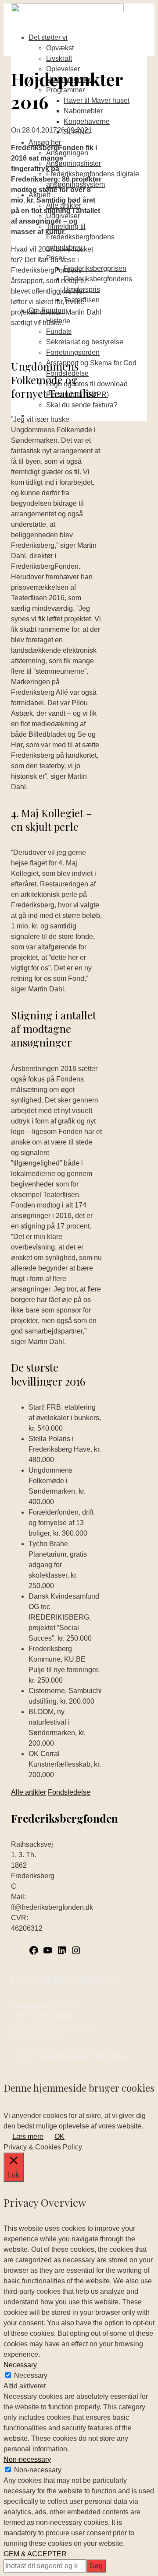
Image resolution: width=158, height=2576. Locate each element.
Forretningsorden (73, 352)
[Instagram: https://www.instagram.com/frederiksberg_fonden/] (76, 1953)
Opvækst (60, 48)
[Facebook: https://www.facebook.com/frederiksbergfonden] (34, 1953)
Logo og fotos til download (87, 384)
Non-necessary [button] (27, 2459)
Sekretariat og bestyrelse (85, 342)
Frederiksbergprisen (95, 268)
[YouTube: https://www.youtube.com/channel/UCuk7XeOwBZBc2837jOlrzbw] (48, 1953)
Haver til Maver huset (97, 100)
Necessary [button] (20, 2365)
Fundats (59, 331)
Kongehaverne (87, 121)
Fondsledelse (69, 1792)
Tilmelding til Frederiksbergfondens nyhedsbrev (80, 237)
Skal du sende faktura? (82, 405)
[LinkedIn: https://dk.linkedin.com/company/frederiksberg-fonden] (62, 1953)
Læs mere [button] (28, 2137)
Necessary (31, 2375)
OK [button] (59, 2137)
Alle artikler (29, 1792)
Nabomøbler (83, 111)
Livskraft (59, 58)
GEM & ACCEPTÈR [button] (35, 2554)
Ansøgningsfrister (74, 163)
